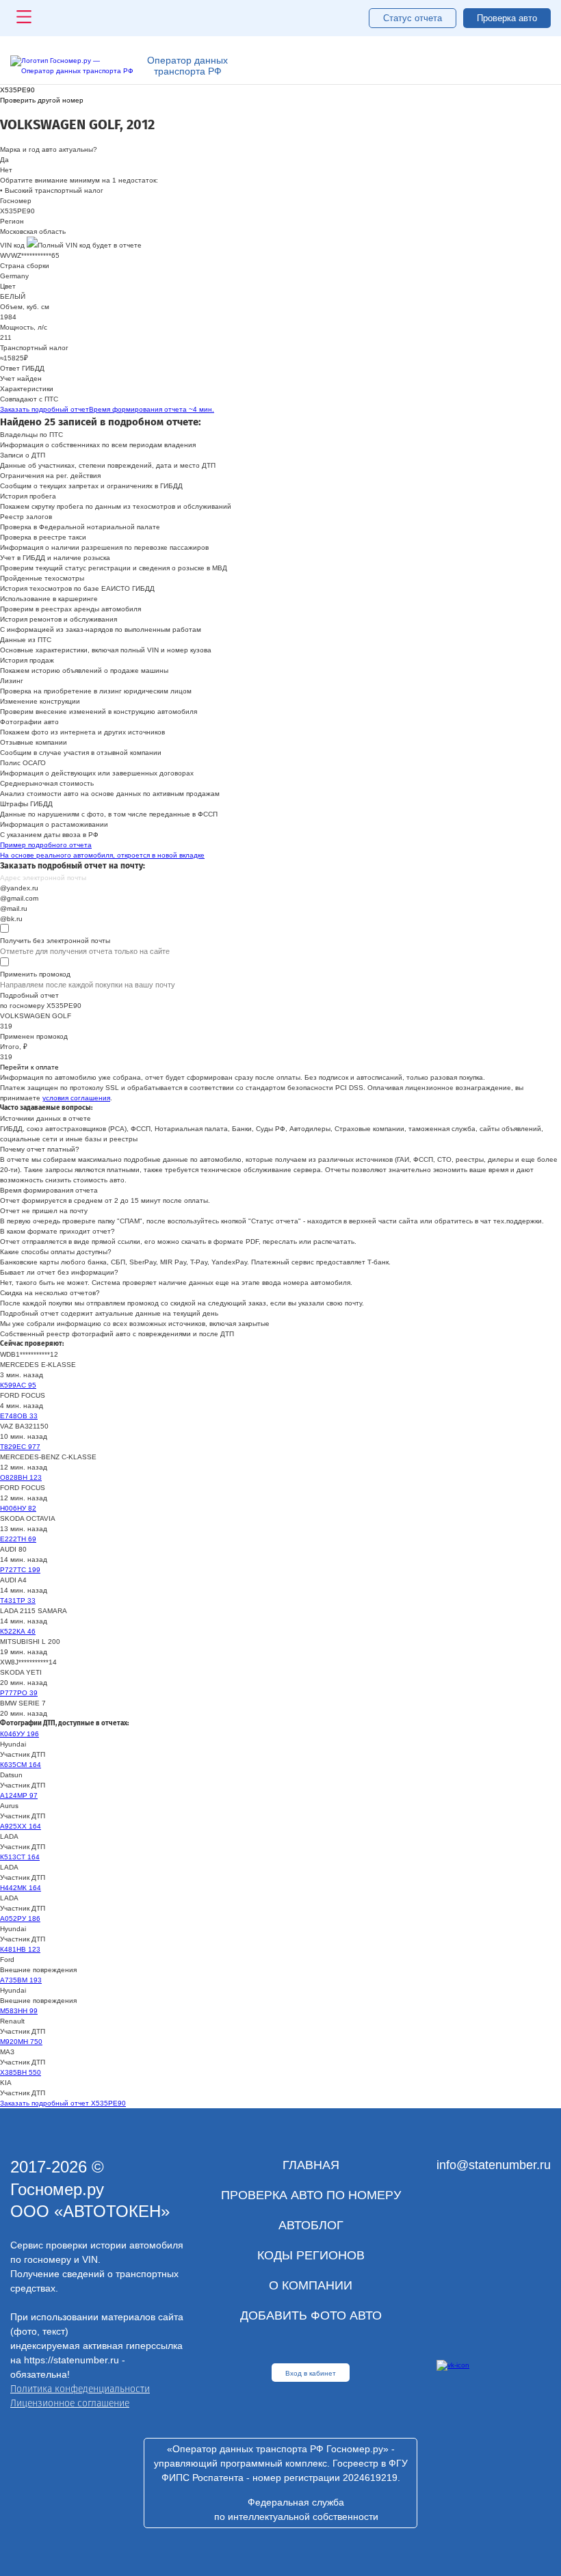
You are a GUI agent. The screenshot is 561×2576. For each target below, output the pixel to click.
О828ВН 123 (21, 1477)
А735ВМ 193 (21, 1980)
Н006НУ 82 (18, 1508)
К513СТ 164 (20, 1857)
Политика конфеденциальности (80, 2389)
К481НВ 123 (20, 1949)
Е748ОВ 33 (19, 1416)
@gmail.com (19, 898)
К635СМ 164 (21, 1765)
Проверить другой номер (42, 100)
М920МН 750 (21, 2042)
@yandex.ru (19, 888)
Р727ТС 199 (20, 1570)
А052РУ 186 (20, 1918)
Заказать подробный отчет (107, 409)
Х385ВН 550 (21, 2072)
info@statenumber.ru (494, 2165)
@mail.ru (14, 908)
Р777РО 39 (19, 1693)
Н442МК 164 (21, 1888)
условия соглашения (76, 1098)
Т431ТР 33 (18, 1601)
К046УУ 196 (19, 1734)
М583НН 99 (19, 2011)
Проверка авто (507, 18)
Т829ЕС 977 (20, 1447)
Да (4, 160)
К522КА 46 (18, 1631)
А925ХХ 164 (21, 1826)
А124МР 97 (19, 1795)
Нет (6, 170)
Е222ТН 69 (18, 1539)
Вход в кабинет (311, 2373)
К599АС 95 (18, 1385)
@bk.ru (11, 919)
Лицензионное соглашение (70, 2403)
